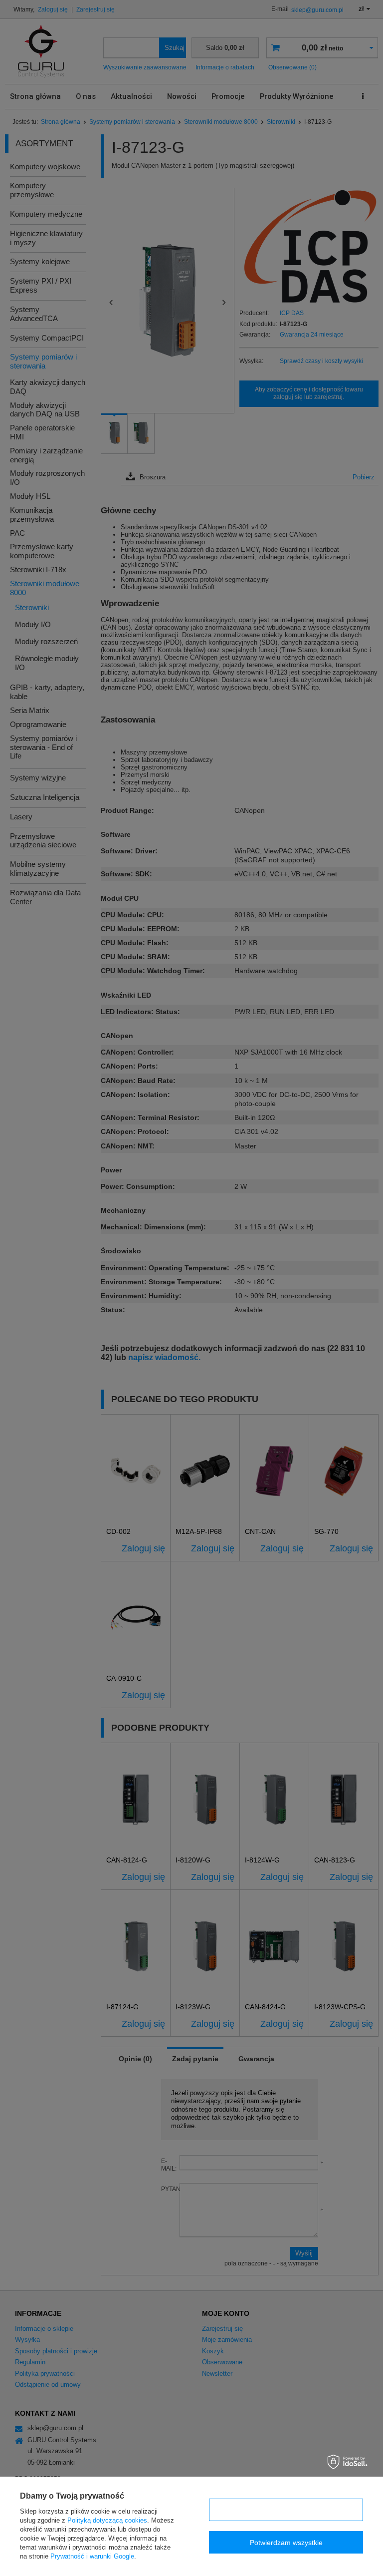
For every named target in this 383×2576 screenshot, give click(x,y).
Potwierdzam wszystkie (286, 2543)
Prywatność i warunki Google (92, 2556)
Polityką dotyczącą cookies (107, 2520)
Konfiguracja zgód (286, 2510)
